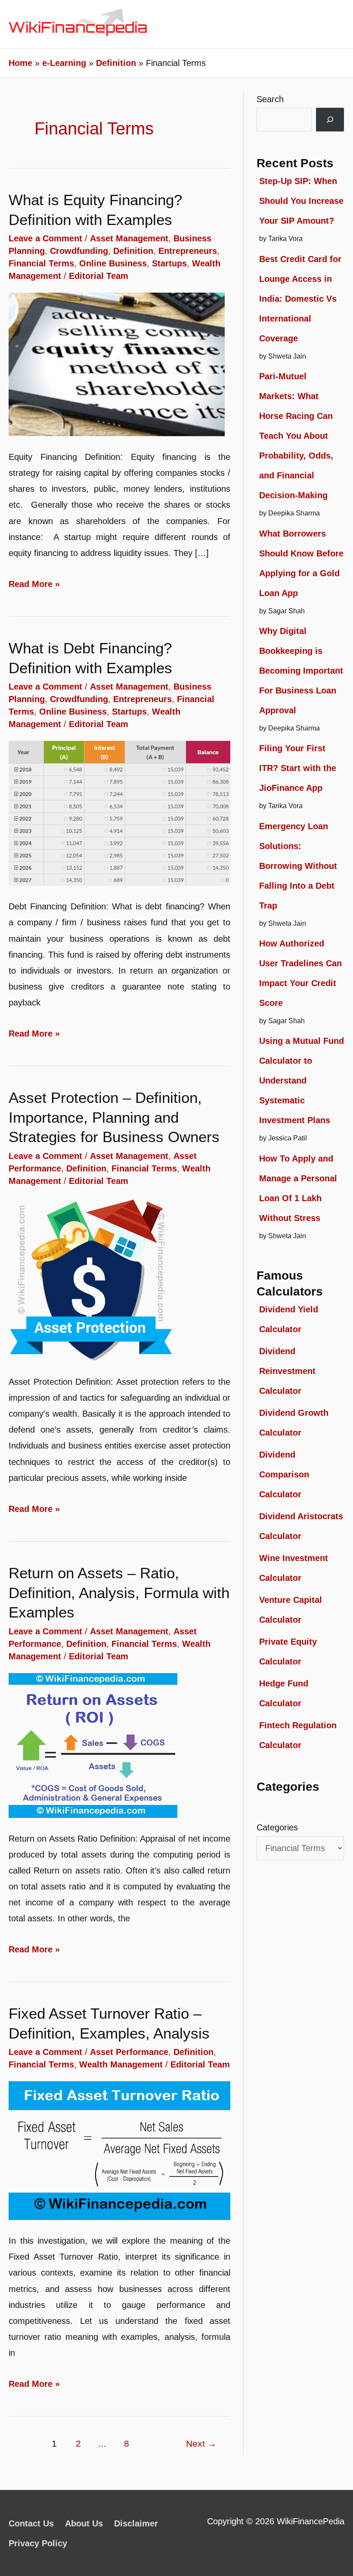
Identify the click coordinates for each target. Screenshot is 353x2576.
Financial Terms (41, 263)
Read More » (34, 585)
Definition (133, 251)
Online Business (113, 263)
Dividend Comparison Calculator (284, 1474)
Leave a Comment (45, 238)
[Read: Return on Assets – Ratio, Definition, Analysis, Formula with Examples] (93, 1745)
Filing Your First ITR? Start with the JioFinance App (298, 768)
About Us (84, 2523)
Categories (277, 1827)
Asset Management (129, 238)
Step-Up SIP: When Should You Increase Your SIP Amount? (301, 201)
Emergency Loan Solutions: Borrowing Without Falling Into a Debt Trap (298, 866)
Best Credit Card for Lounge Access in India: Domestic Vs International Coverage (300, 299)
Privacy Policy (38, 2543)
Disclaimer (136, 2523)
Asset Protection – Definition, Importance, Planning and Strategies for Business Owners (114, 1117)
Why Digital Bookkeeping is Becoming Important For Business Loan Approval (301, 671)
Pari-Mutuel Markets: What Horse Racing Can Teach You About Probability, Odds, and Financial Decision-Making (296, 436)
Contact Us (31, 2523)
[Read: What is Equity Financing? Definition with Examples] (117, 364)
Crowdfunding (79, 251)
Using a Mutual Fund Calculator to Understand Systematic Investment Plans (302, 1080)
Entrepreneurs (188, 251)
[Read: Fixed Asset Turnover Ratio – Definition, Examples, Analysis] (119, 2150)
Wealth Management (121, 2064)
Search (270, 99)
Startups (169, 263)
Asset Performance (129, 2052)
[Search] (330, 120)
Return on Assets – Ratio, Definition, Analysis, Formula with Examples (119, 1592)
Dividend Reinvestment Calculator (287, 1371)
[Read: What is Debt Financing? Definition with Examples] (119, 812)
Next (201, 2444)
